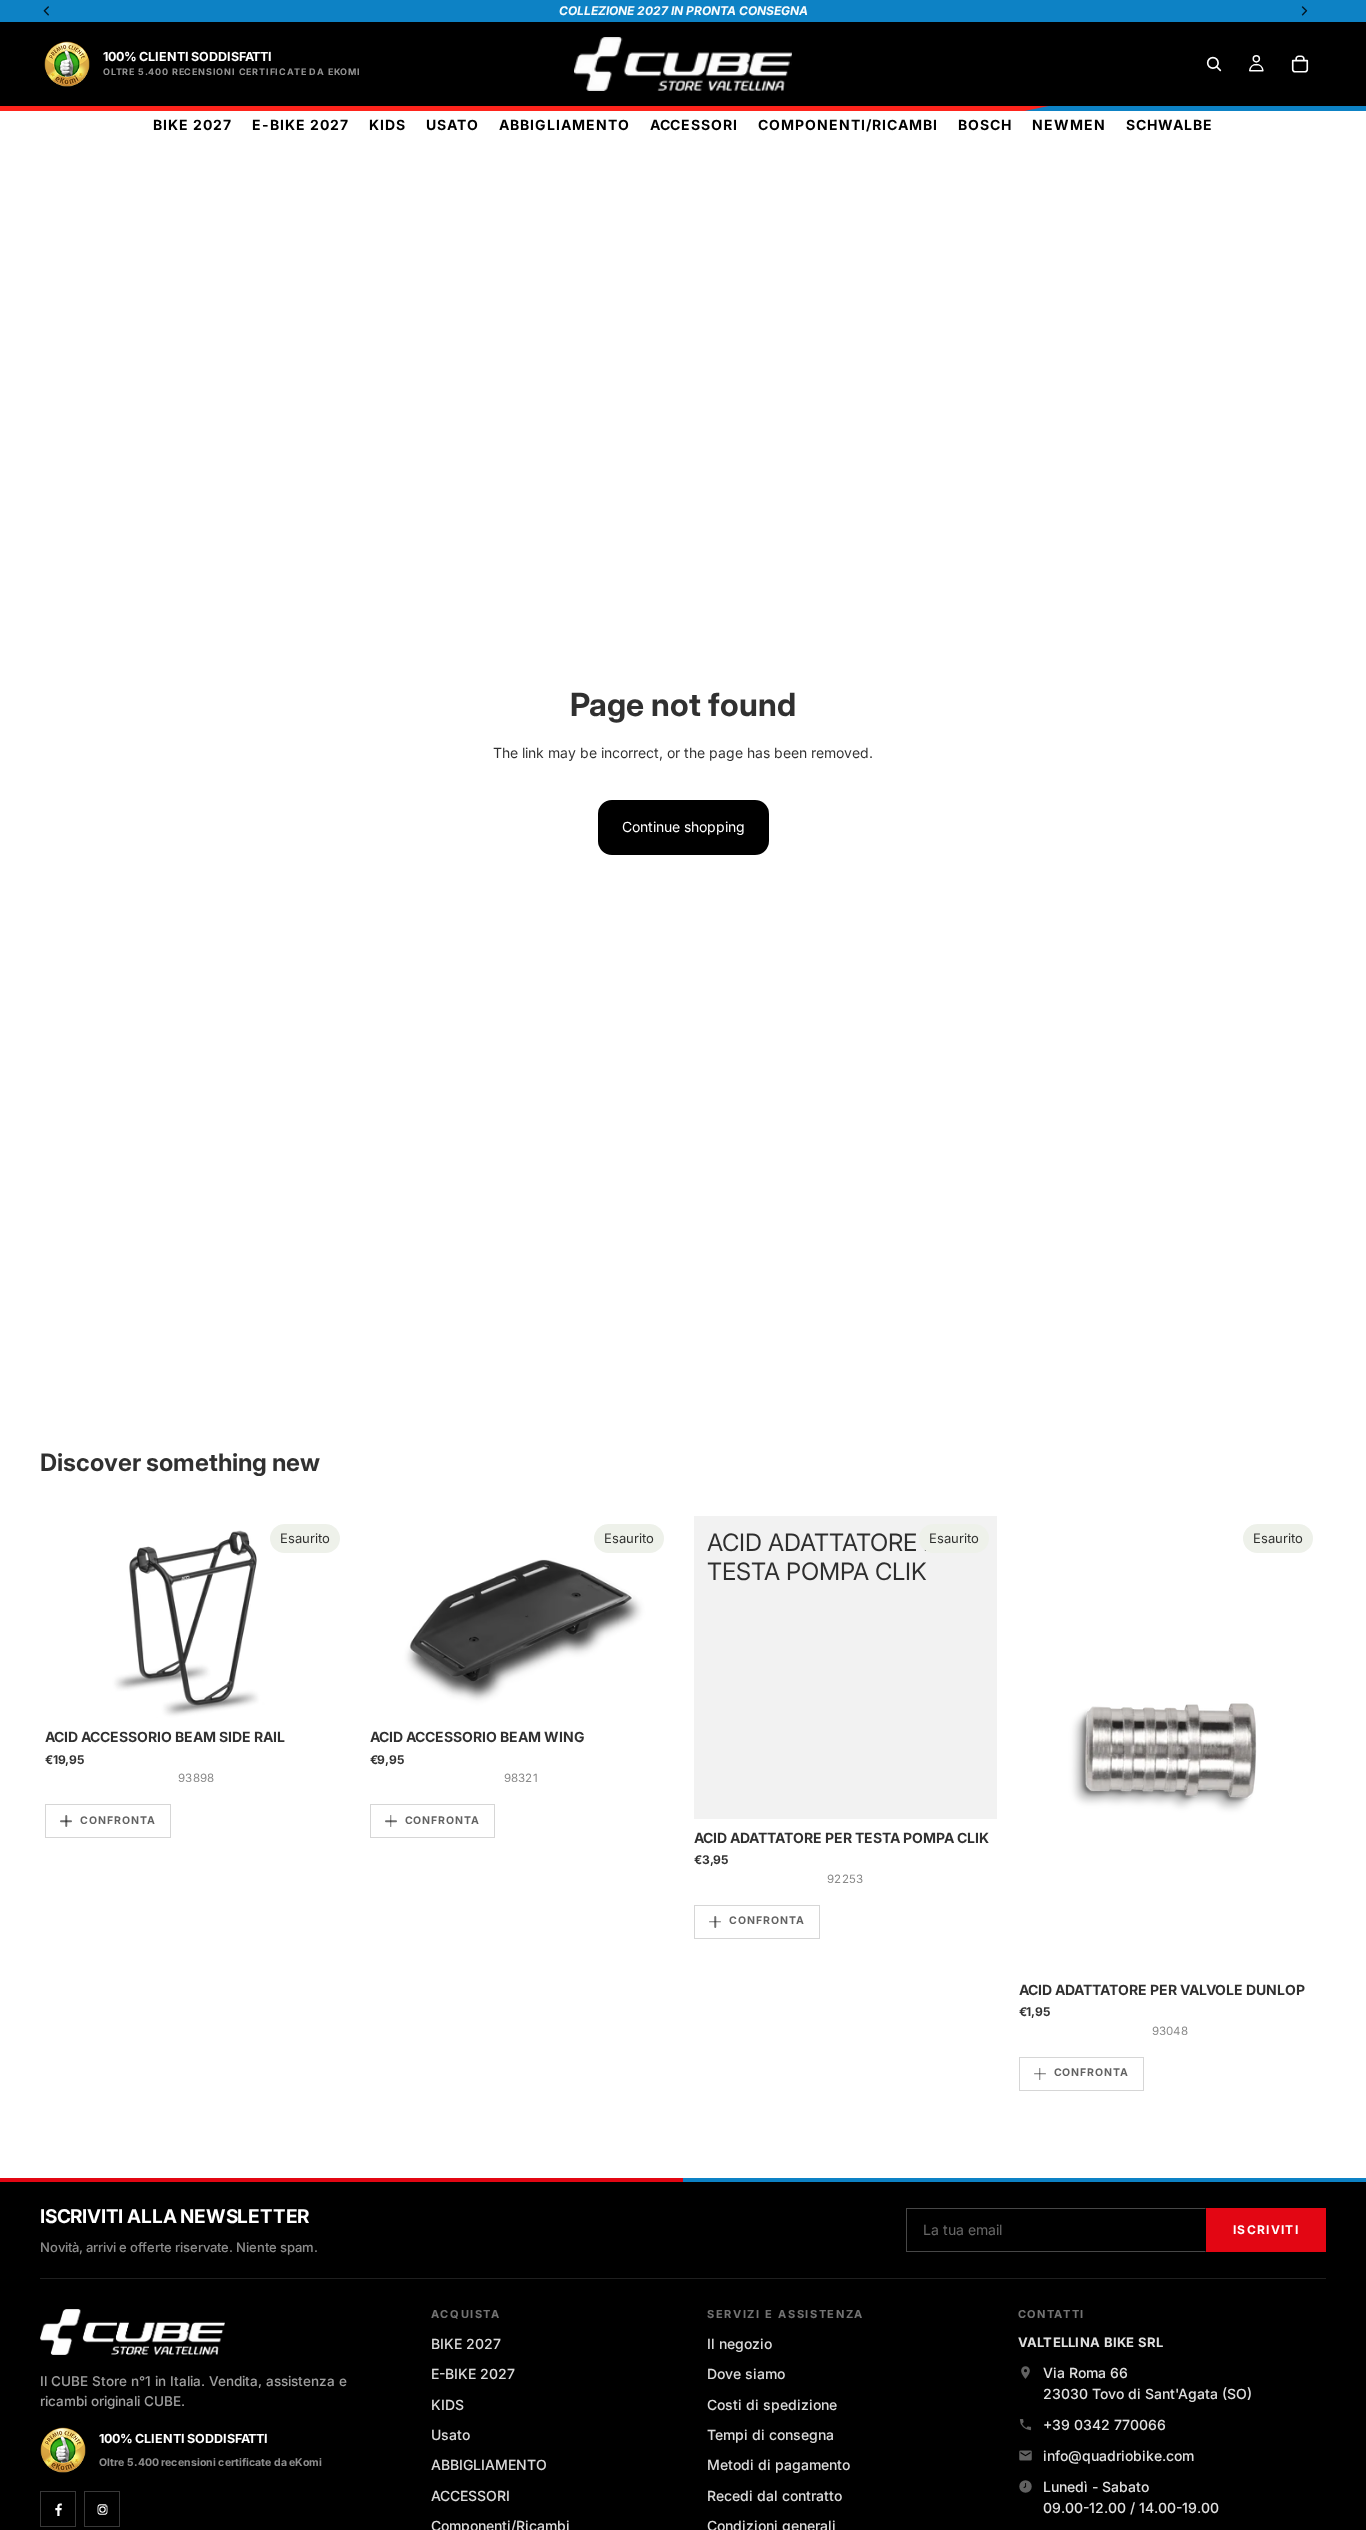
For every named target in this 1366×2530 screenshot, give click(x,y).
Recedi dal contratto (774, 2495)
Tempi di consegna (770, 2434)
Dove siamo (746, 2373)
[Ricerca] (1214, 64)
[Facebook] (58, 2509)
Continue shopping (683, 826)
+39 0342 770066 (1104, 2424)
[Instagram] (102, 2509)
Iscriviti (1266, 2229)
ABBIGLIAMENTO (489, 2464)
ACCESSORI (470, 2495)
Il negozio (739, 2343)
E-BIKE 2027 (473, 2373)
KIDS (447, 2404)
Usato (450, 2434)
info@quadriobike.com (1118, 2455)
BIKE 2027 (466, 2343)
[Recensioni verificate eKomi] (67, 64)
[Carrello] (1300, 64)
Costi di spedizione (772, 2404)
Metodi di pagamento (778, 2464)
